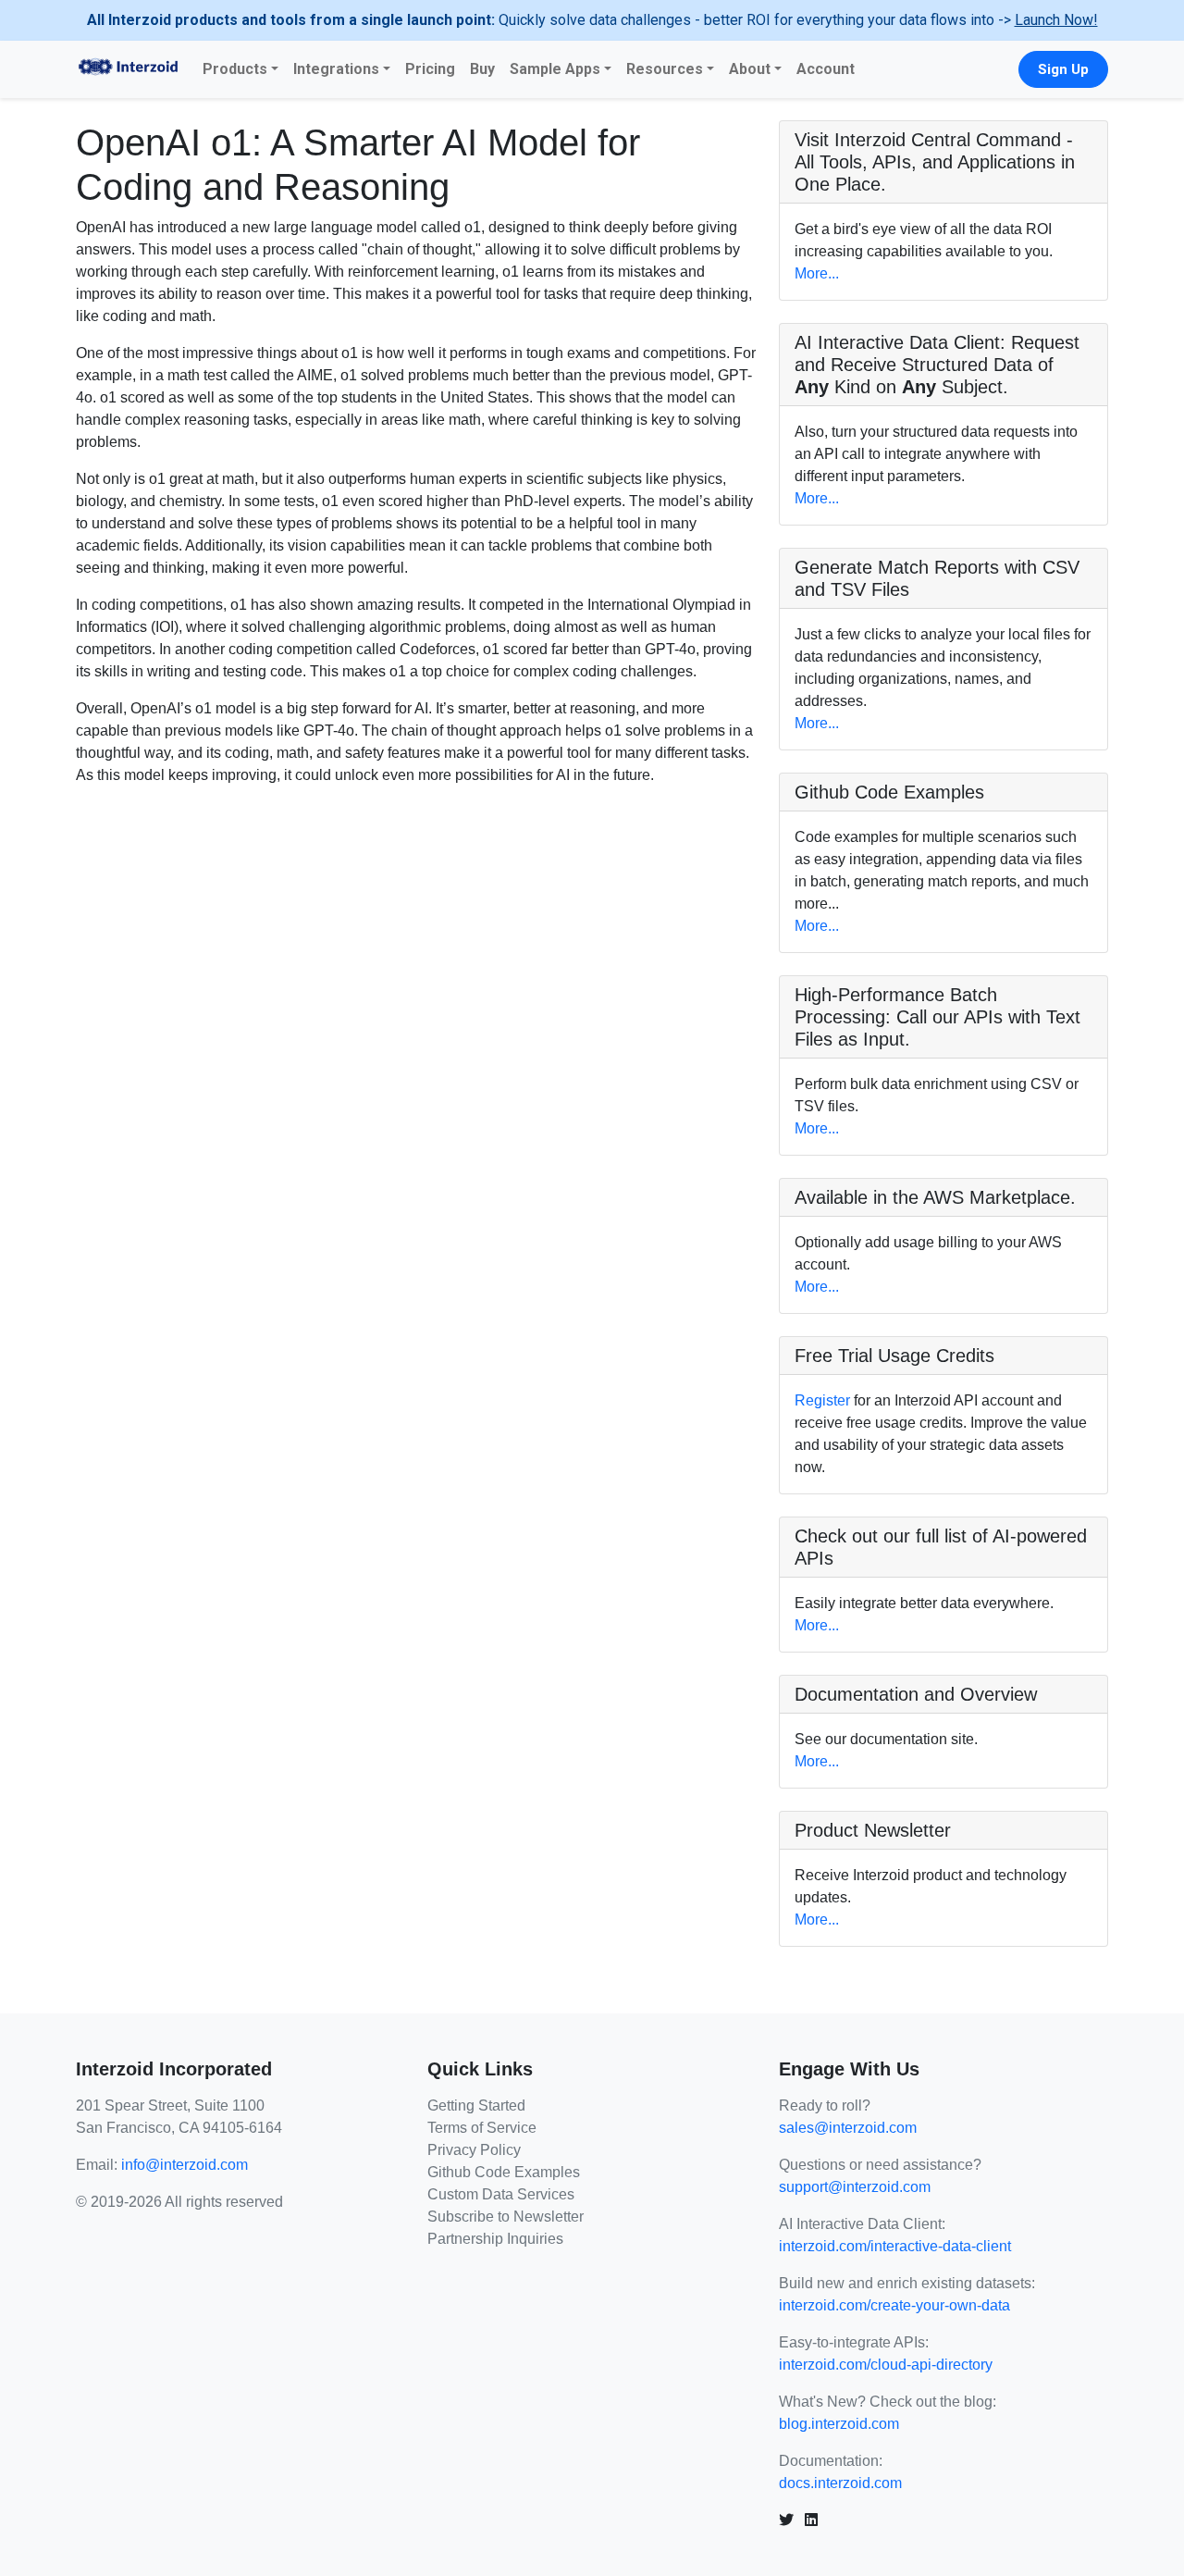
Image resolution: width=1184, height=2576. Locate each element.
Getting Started (476, 2105)
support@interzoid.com (855, 2187)
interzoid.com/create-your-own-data (894, 2305)
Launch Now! (1056, 20)
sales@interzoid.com (848, 2128)
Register (822, 1400)
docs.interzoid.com (840, 2483)
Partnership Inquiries (495, 2239)
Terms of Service (482, 2128)
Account (826, 69)
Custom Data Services (501, 2194)
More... (817, 273)
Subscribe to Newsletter (506, 2217)
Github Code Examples (504, 2172)
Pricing (430, 69)
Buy (482, 69)
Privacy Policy (474, 2150)
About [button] (750, 69)
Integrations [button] (336, 69)
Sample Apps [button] (555, 69)
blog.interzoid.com (839, 2424)
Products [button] (235, 69)
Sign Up (1063, 69)
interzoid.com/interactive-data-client (895, 2246)
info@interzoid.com (185, 2165)
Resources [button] (665, 69)
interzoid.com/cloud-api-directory (886, 2365)
